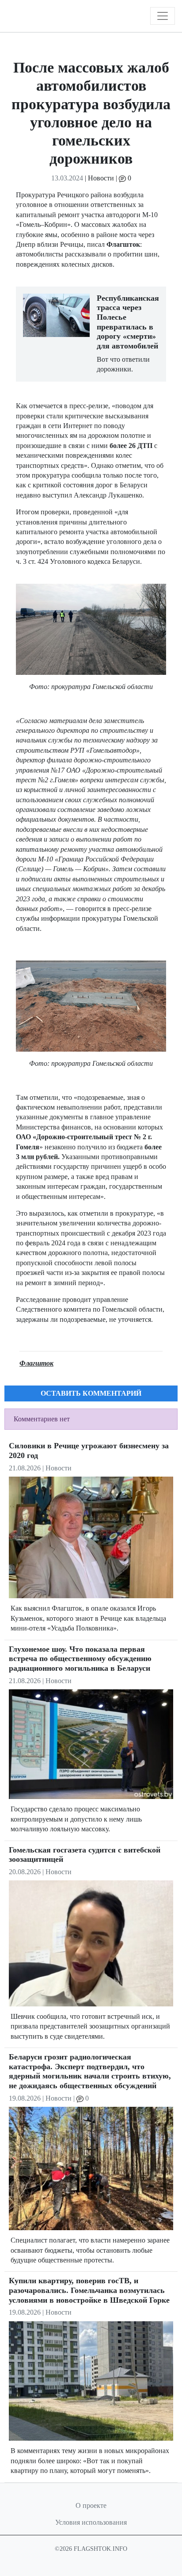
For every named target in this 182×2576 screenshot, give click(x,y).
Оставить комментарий (91, 1393)
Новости (101, 178)
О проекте (91, 2505)
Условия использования (91, 2522)
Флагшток (36, 1363)
